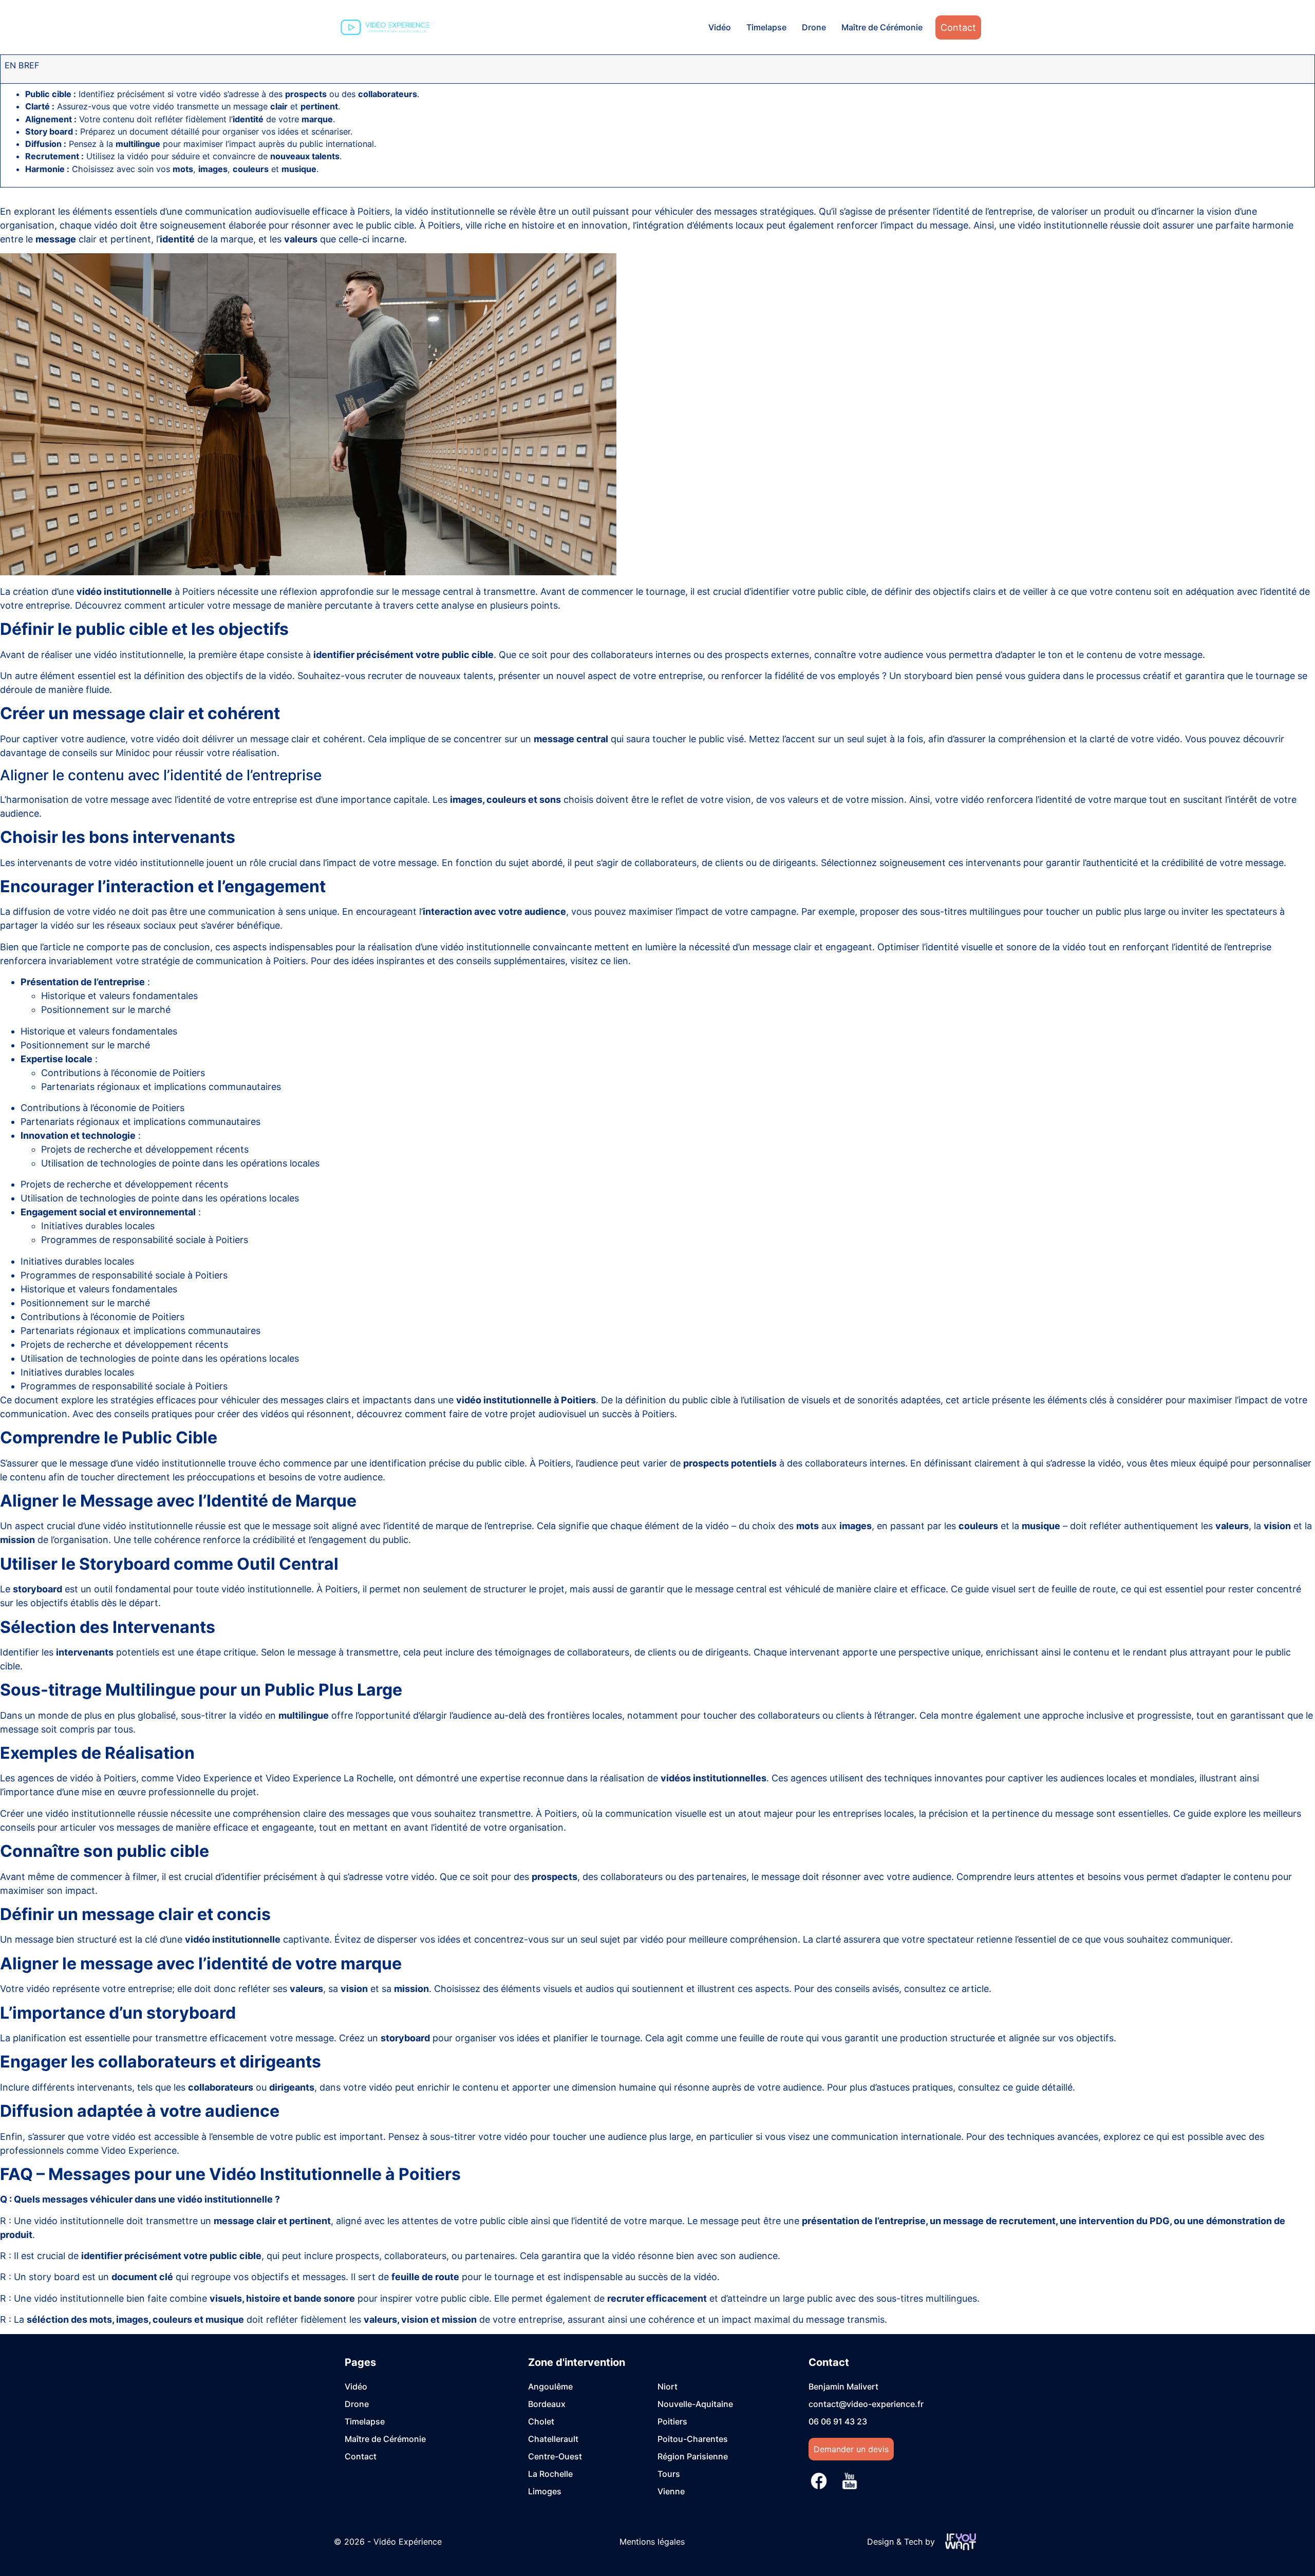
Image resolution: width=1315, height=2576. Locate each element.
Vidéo (720, 27)
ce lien (614, 961)
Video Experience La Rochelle (330, 1778)
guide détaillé (1044, 2087)
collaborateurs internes (641, 655)
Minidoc (133, 753)
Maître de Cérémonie (882, 27)
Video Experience (214, 1778)
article (975, 1989)
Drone (814, 27)
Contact (958, 27)
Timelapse (766, 27)
